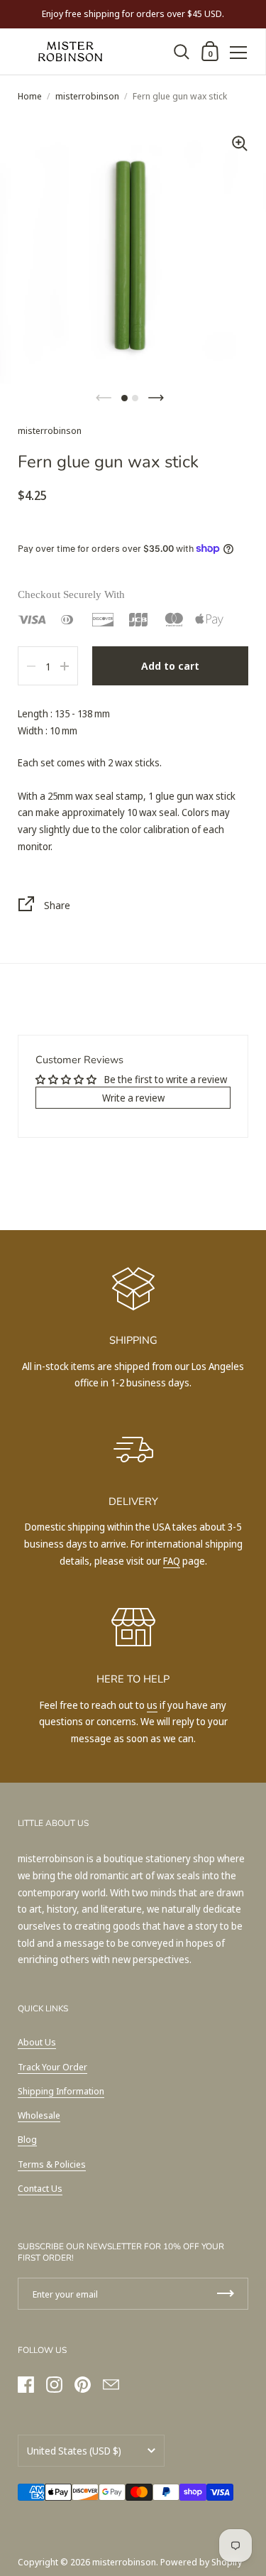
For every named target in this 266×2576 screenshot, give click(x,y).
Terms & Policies (52, 2164)
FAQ (172, 1561)
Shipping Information (61, 2091)
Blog (27, 2139)
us (152, 1705)
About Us (37, 2042)
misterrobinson (87, 96)
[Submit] (226, 2294)
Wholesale (39, 2115)
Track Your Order (52, 2067)
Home (30, 96)
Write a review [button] (133, 1098)
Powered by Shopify (201, 2562)
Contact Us (40, 2188)
